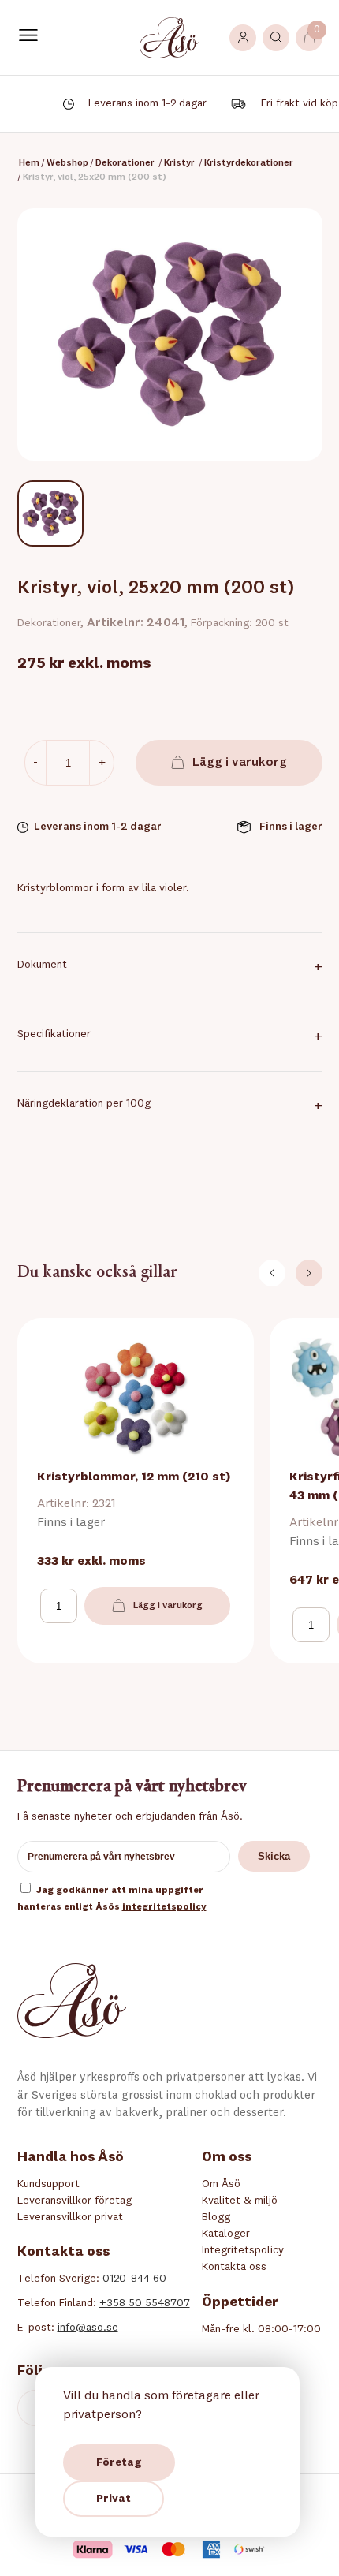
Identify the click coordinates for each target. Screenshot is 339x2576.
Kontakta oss (234, 2267)
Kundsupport (48, 2184)
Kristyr (179, 163)
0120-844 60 (134, 2279)
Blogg (216, 2217)
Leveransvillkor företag (75, 2201)
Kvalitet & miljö (240, 2201)
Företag (119, 2462)
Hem (29, 163)
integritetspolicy (164, 1907)
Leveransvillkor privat (70, 2217)
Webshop (67, 163)
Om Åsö (221, 2184)
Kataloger (226, 2234)
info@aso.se (88, 2328)
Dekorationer (125, 163)
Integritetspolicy (243, 2250)
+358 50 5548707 (145, 2303)
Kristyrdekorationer (249, 163)
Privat (114, 2499)
